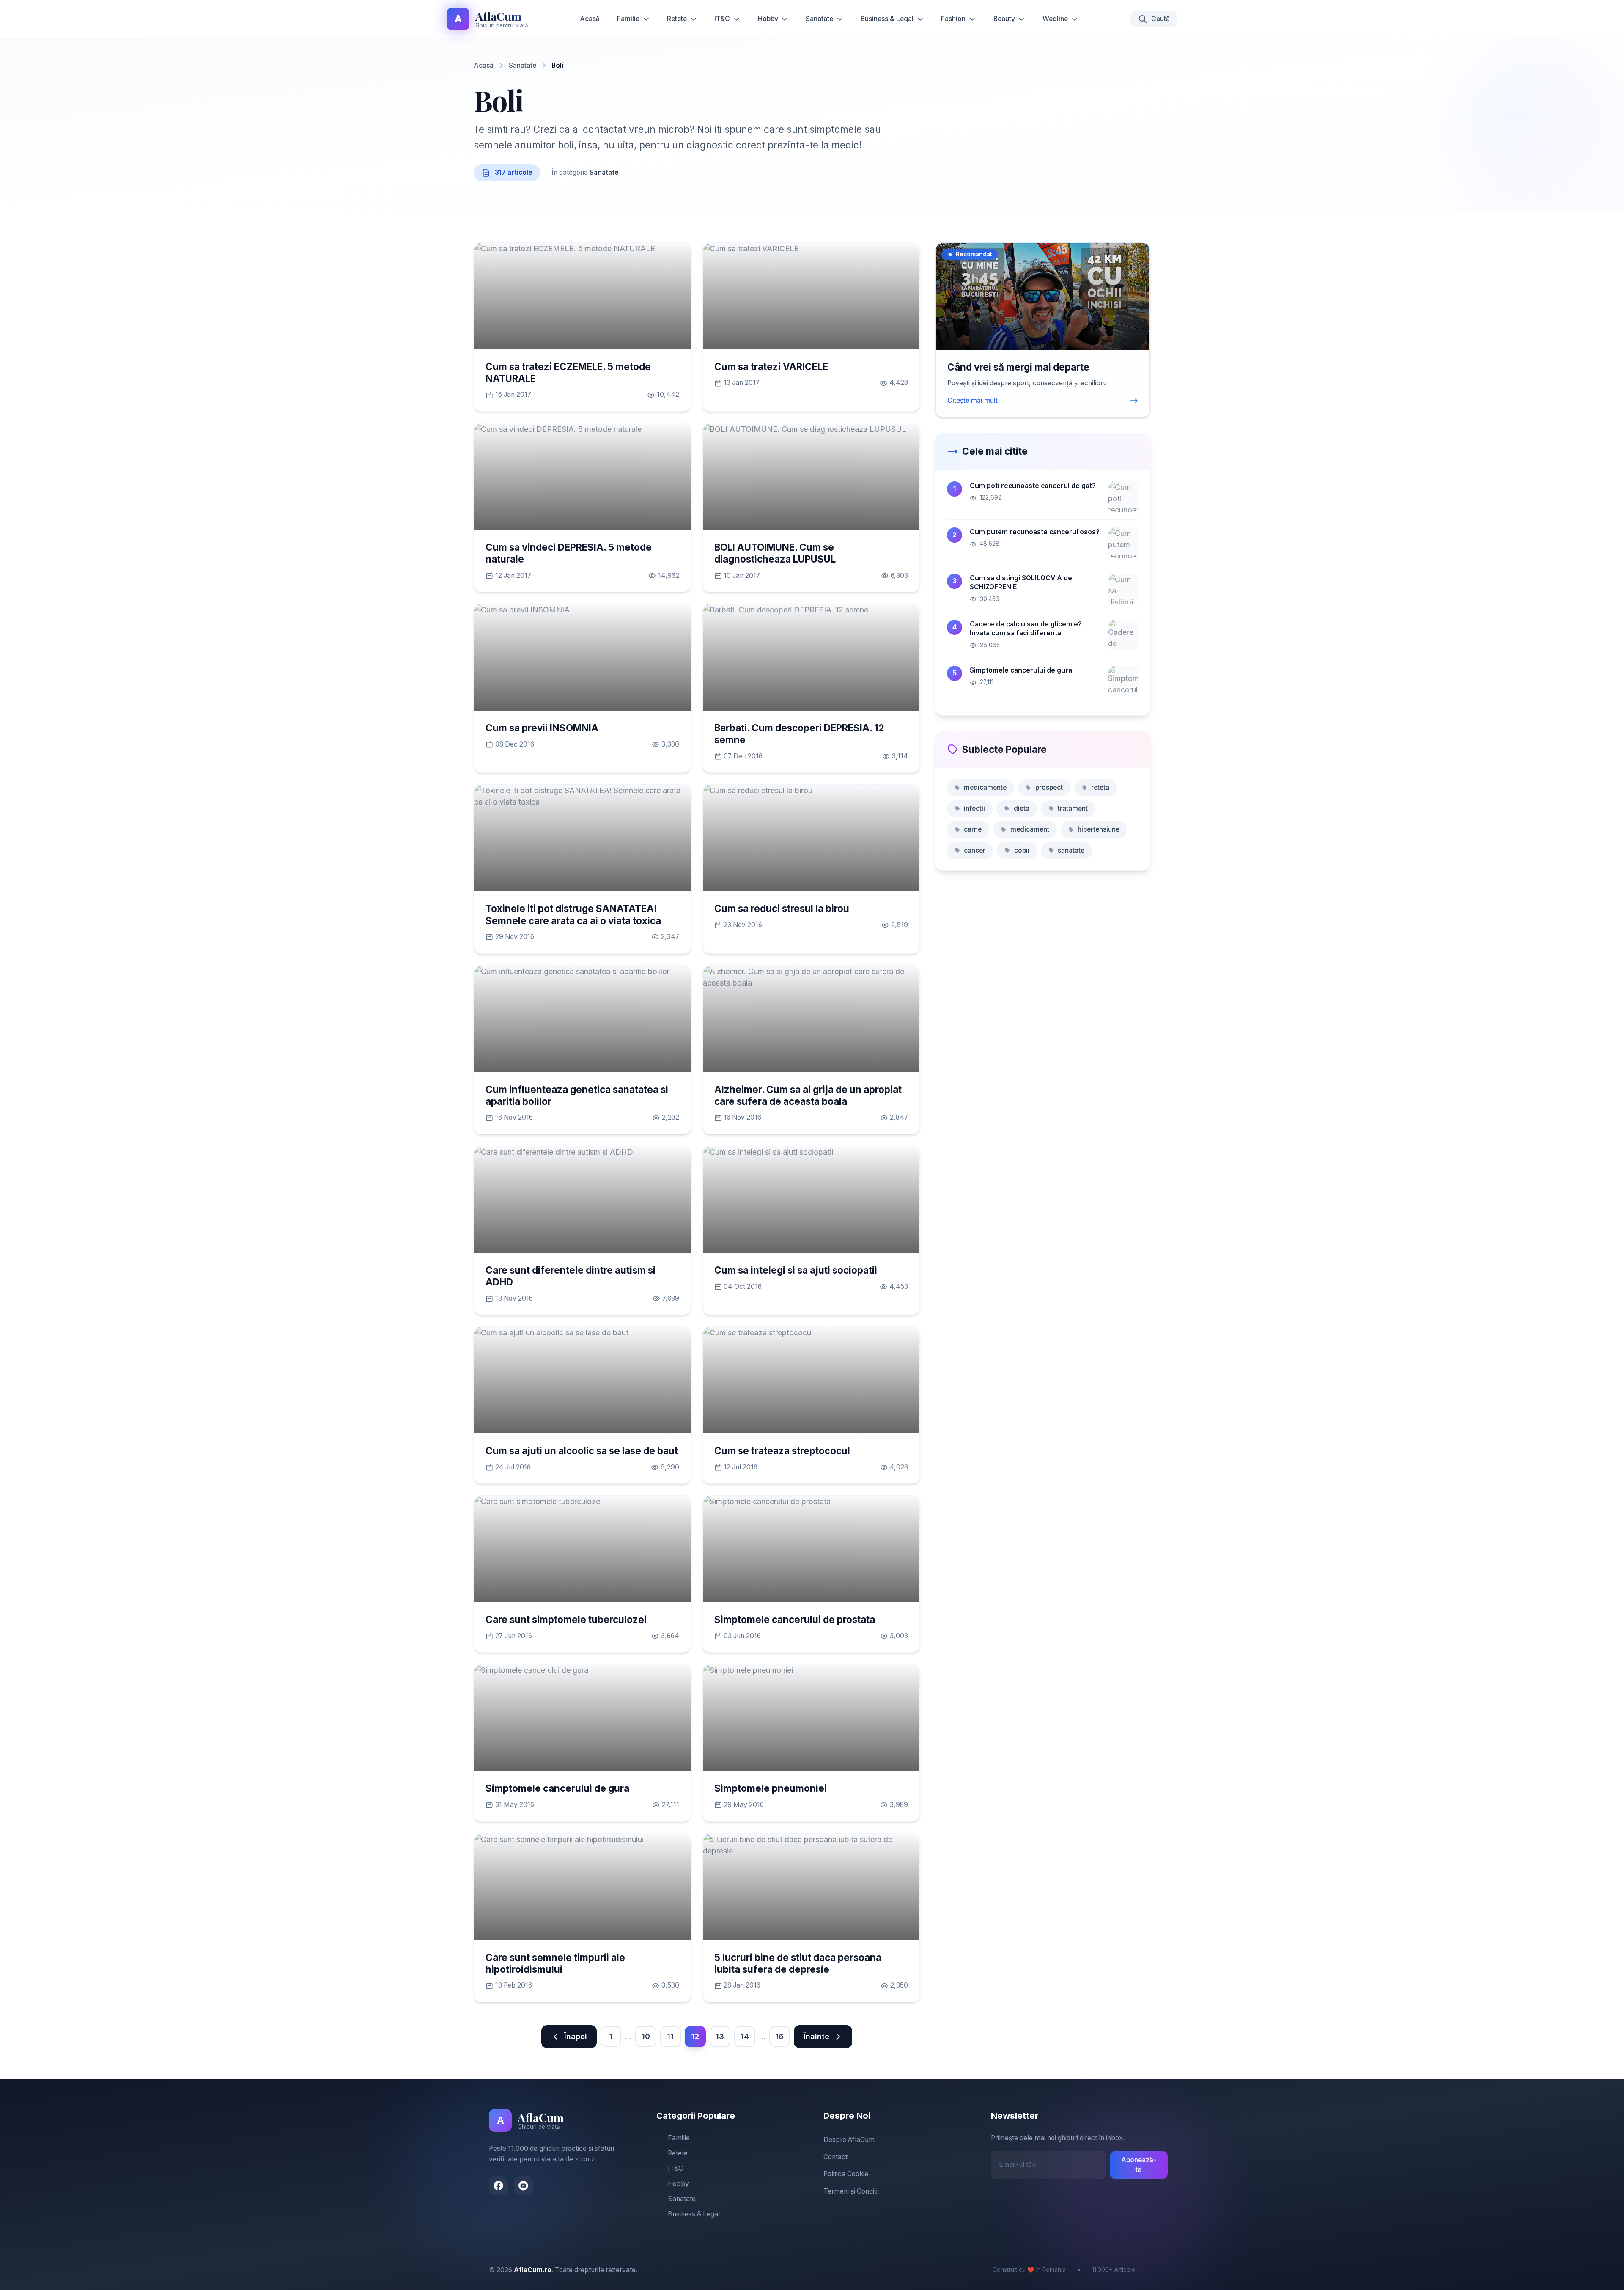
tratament (1073, 809)
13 (720, 2036)
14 (745, 2036)
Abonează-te (1139, 2165)
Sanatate (819, 19)
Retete (677, 19)
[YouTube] (523, 2186)
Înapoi (576, 2036)
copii (1022, 850)
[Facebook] (498, 2186)
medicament (1030, 829)
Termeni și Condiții (851, 2191)
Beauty (1004, 19)
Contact (835, 2157)
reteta (1100, 787)
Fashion (953, 19)
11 (670, 2036)
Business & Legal (887, 19)
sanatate (1071, 850)
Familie (628, 19)
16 (779, 2036)
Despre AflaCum (849, 2140)
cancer (975, 850)
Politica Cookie (846, 2174)
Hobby (768, 19)
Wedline (1055, 19)
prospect (1049, 787)
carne (973, 829)
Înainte (816, 2036)
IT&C (722, 19)
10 (646, 2036)
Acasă (590, 19)
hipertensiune (1099, 829)
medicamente (985, 787)
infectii (974, 809)
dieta (1022, 809)
